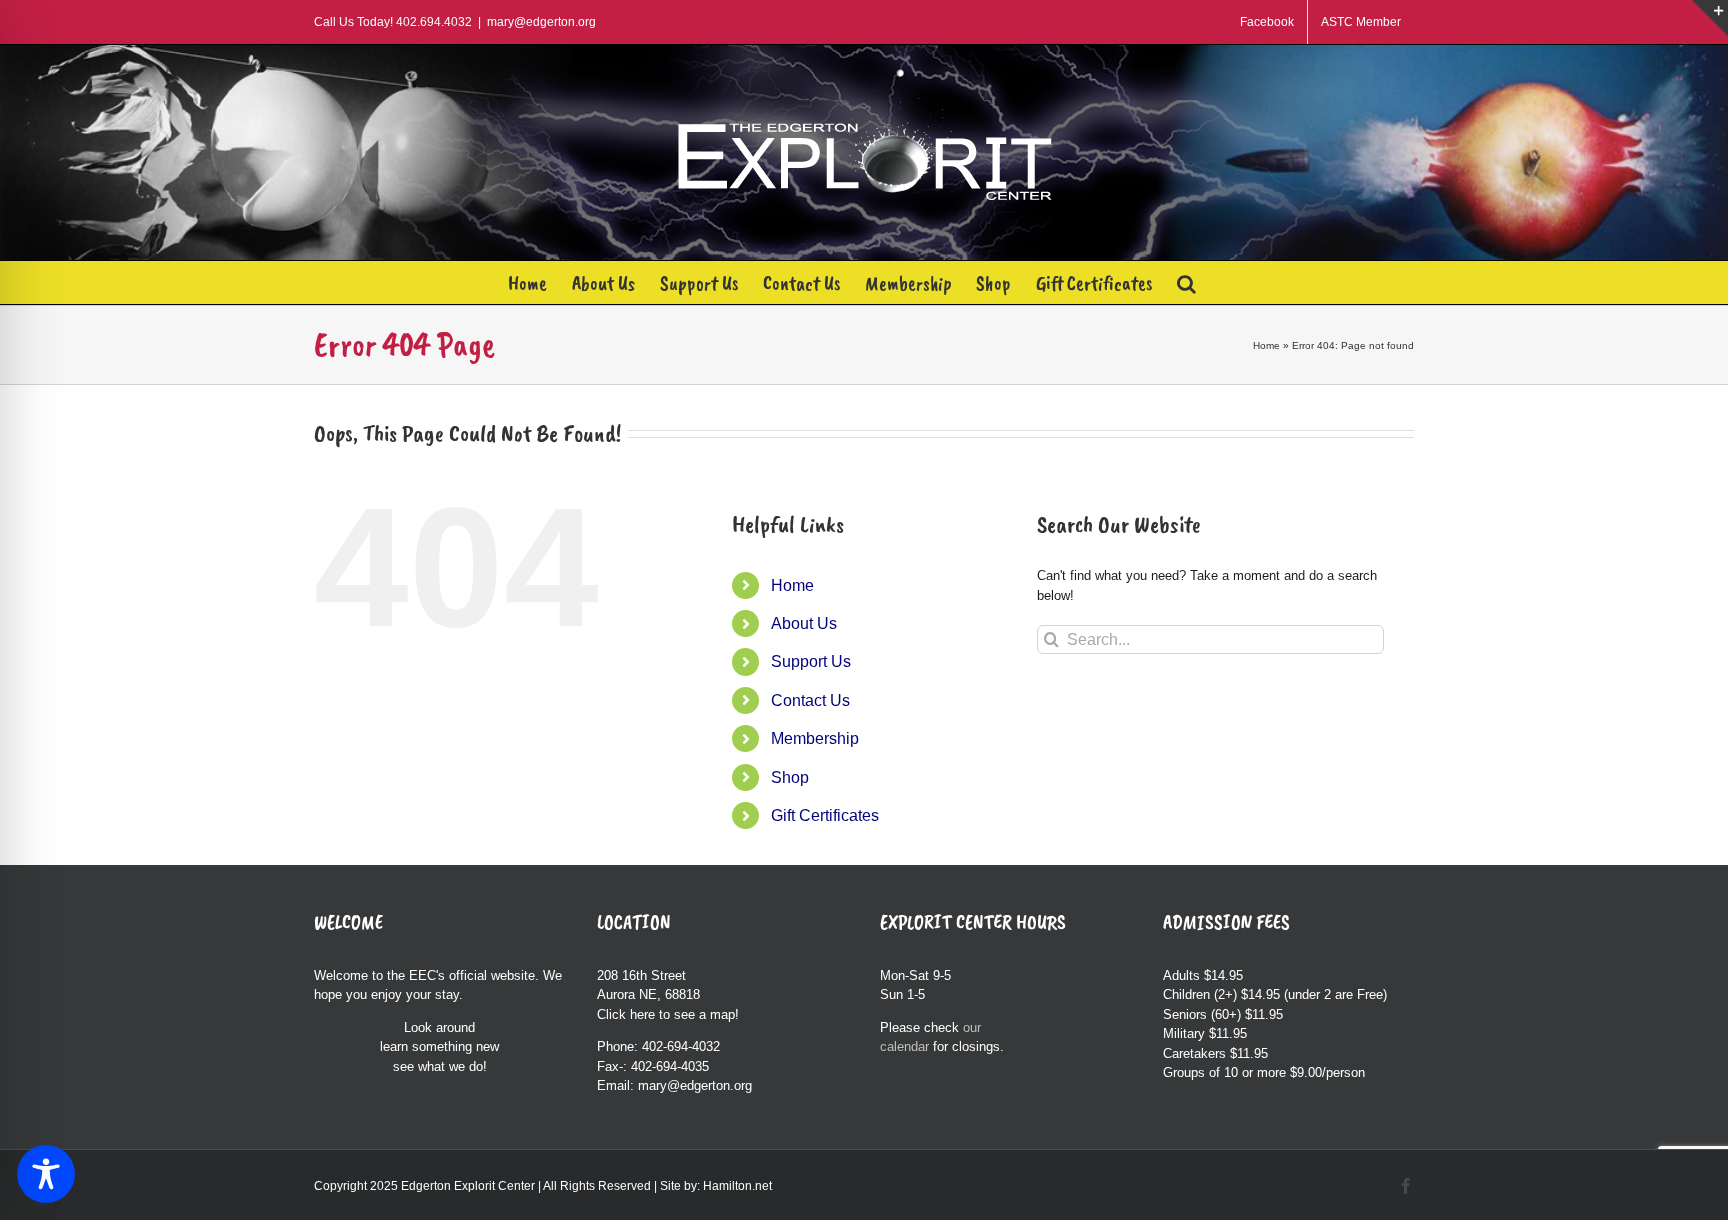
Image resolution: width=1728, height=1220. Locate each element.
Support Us (811, 661)
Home (1266, 345)
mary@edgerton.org (541, 22)
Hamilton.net (737, 1186)
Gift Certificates (825, 815)
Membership (815, 738)
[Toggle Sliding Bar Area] (1710, 18)
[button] (1186, 282)
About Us (804, 623)
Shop (790, 777)
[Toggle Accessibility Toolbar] (46, 1174)
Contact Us (810, 700)
